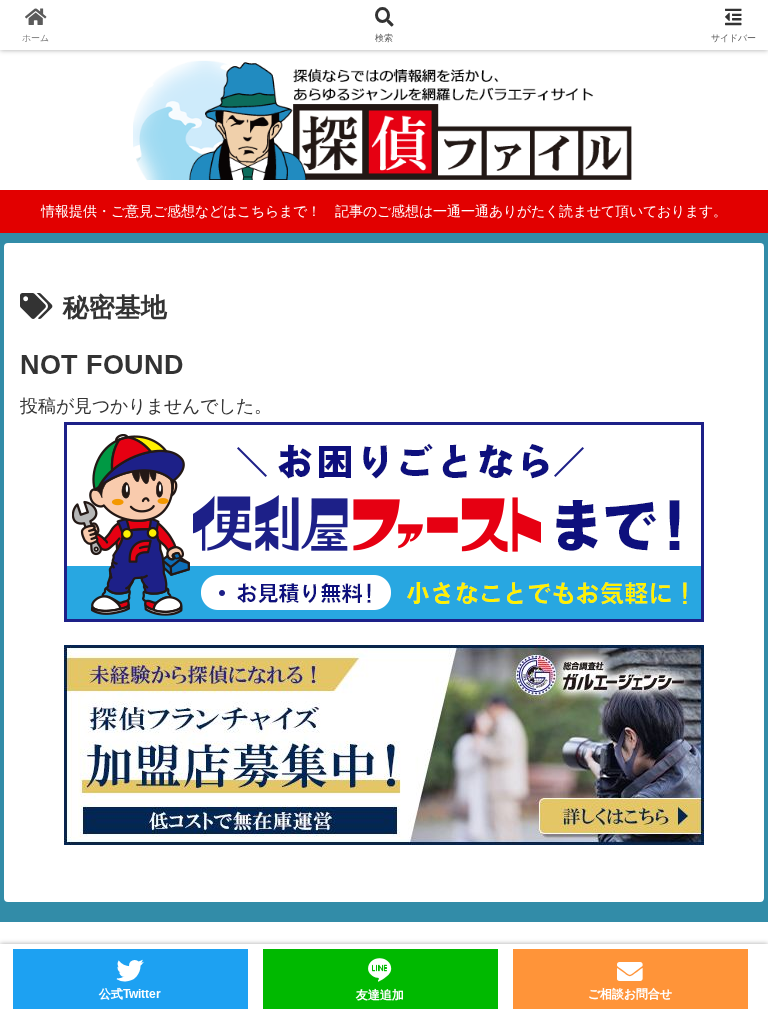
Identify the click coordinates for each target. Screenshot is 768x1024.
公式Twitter (130, 994)
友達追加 (380, 995)
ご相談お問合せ (630, 994)
